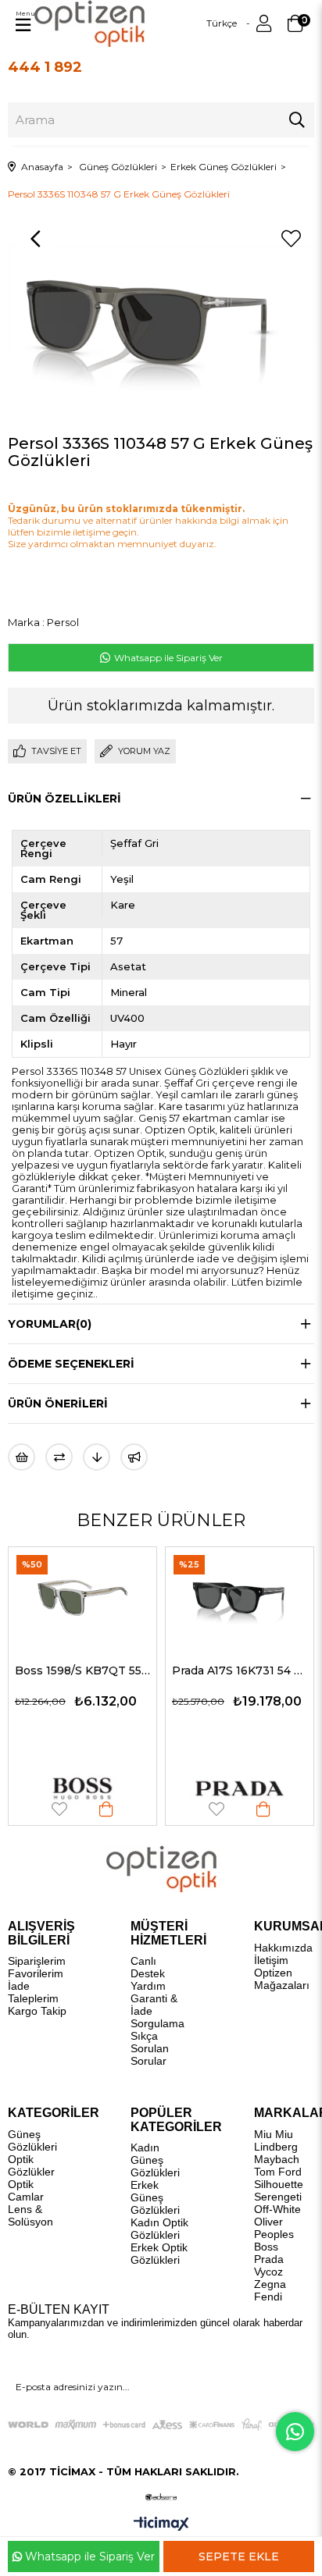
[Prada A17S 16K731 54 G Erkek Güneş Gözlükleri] (149, 1597)
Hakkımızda (283, 1948)
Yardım (148, 1986)
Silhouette (279, 2184)
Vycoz (268, 2272)
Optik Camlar (26, 2190)
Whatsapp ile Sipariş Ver (167, 658)
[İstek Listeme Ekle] (21, 1457)
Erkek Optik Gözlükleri (159, 2254)
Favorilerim (36, 1973)
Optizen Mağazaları (282, 1979)
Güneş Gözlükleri (32, 2140)
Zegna (270, 2284)
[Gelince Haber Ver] (134, 1457)
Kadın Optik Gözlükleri (159, 2229)
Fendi (268, 2297)
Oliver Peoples (274, 2228)
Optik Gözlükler (31, 2165)
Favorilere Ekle (126, 1809)
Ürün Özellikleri (64, 799)
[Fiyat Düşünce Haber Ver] (97, 1457)
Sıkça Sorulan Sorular (150, 2048)
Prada (269, 2259)
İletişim (271, 1960)
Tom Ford (278, 2172)
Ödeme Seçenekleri (71, 1364)
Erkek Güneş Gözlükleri (155, 2197)
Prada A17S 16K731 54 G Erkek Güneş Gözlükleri (149, 1670)
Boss (266, 2247)
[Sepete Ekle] (16, 1809)
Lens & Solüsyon (30, 2215)
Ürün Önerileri (58, 1404)
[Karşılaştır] (59, 1457)
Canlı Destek (148, 1967)
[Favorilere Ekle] (291, 239)
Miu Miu (274, 2134)
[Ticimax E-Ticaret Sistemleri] (161, 2525)
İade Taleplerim (33, 1992)
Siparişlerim (37, 1961)
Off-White (277, 2209)
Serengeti (278, 2197)
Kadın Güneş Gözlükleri (155, 2160)
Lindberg (276, 2147)
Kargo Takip (37, 2011)
